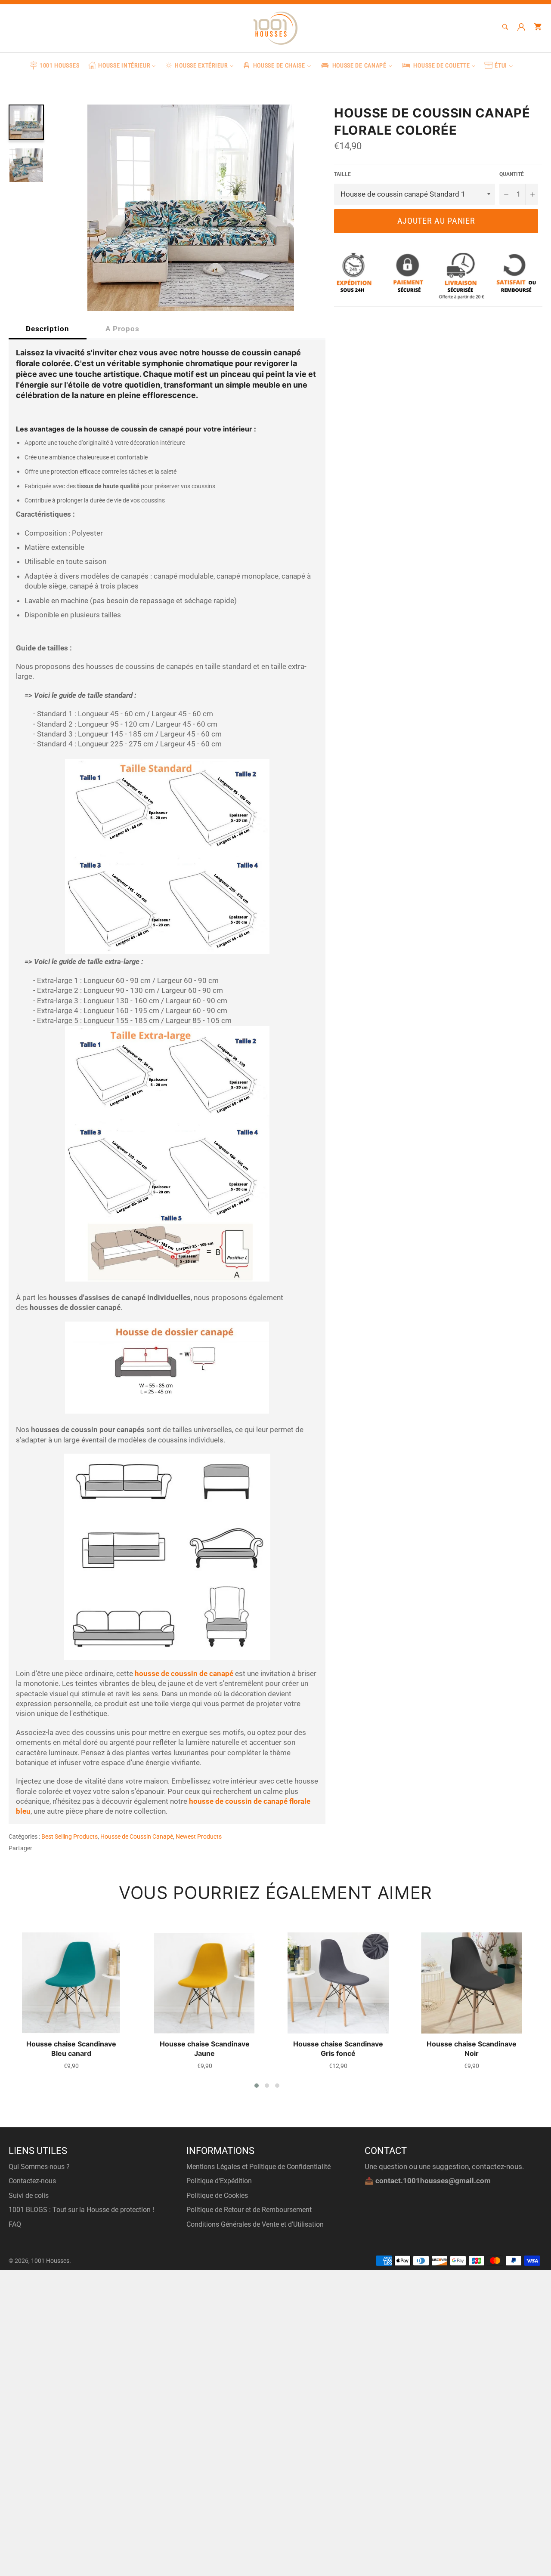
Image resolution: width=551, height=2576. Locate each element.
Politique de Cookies (217, 2195)
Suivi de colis (29, 2195)
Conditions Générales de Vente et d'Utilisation (255, 2224)
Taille (342, 174)
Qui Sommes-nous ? (39, 2167)
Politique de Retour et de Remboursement (249, 2210)
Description (48, 329)
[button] (257, 2086)
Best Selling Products (70, 1836)
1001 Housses (50, 2261)
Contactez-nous (32, 2181)
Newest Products (199, 1836)
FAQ (15, 2224)
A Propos (122, 329)
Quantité (512, 174)
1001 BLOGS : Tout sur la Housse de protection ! (81, 2210)
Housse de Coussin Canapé (137, 1836)
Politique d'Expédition (219, 2181)
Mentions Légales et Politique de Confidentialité (258, 2167)
